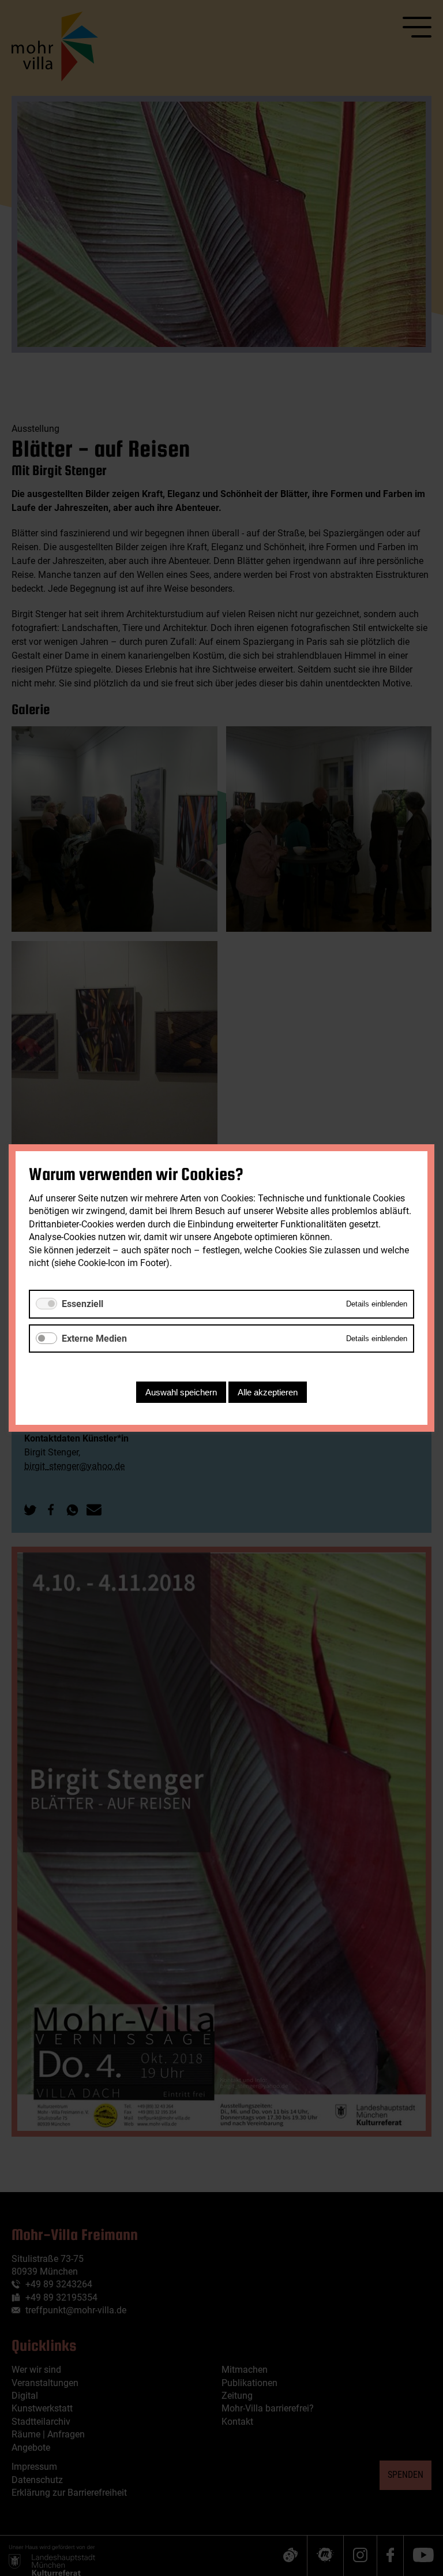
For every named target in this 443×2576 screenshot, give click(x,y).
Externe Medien (94, 1339)
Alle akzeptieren (268, 1392)
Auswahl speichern (181, 1392)
